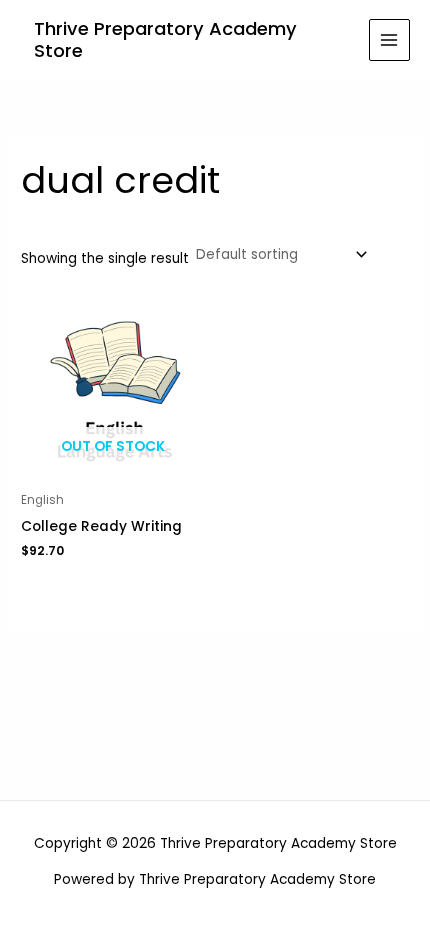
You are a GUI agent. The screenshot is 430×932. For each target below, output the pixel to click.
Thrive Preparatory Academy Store (165, 39)
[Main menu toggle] (389, 39)
